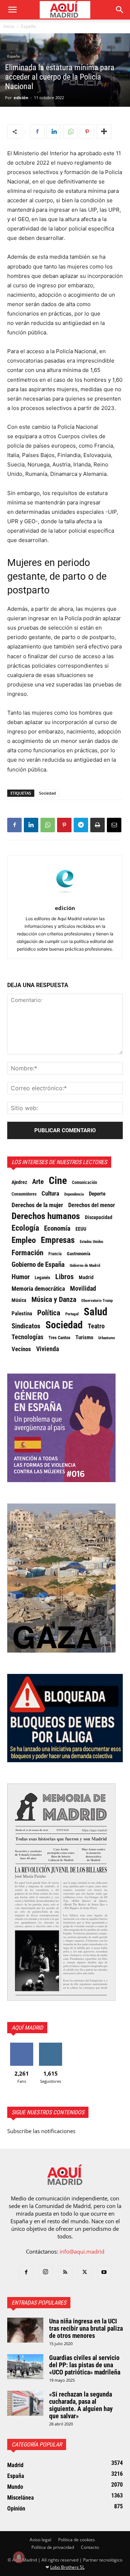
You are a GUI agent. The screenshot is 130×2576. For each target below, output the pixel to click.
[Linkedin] (54, 132)
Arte (38, 1182)
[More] (104, 132)
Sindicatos (26, 1326)
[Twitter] (84, 2272)
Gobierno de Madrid (85, 1266)
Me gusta (22, 2045)
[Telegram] (81, 825)
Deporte (97, 1194)
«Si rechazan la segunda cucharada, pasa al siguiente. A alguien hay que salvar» (81, 2405)
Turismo (84, 1337)
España (28, 26)
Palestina (22, 1314)
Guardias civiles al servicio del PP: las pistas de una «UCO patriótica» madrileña (85, 2365)
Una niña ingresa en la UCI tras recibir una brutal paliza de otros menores (86, 2328)
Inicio (9, 26)
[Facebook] (37, 132)
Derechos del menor (92, 1205)
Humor (21, 1277)
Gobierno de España (38, 1265)
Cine (58, 1181)
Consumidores (24, 1194)
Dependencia (74, 1194)
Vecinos (21, 1349)
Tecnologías (27, 1337)
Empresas (58, 1240)
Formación (27, 1253)
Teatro (96, 1326)
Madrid (86, 1277)
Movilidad (83, 1289)
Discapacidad (99, 1217)
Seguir (51, 2045)
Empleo (24, 1240)
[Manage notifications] (19, 2557)
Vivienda (47, 1349)
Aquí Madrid (27, 2028)
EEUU (81, 1229)
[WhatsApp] (70, 132)
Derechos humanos (46, 1216)
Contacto (90, 2547)
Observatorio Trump (97, 1301)
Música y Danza (54, 1300)
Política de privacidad (53, 2547)
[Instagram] (45, 2272)
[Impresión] (97, 825)
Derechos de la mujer (37, 1205)
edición (21, 98)
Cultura (50, 1193)
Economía (57, 1228)
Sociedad (47, 793)
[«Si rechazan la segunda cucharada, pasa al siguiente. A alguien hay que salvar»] (25, 2403)
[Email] (114, 825)
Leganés (42, 1278)
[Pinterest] (87, 132)
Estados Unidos (92, 1242)
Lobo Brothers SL (67, 2567)
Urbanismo (107, 1338)
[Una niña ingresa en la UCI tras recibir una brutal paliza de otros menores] (25, 2330)
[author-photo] (65, 898)
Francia (55, 1254)
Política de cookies (77, 2540)
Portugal (72, 1314)
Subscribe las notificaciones (41, 2131)
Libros (64, 1277)
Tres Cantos (59, 1338)
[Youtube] (104, 2272)
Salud (96, 1312)
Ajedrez (19, 1182)
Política (49, 1313)
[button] (12, 10)
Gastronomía (79, 1254)
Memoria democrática (38, 1289)
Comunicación (84, 1182)
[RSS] (65, 2272)
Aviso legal (40, 2540)
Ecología (25, 1228)
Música (19, 1300)
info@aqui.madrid (82, 2251)
